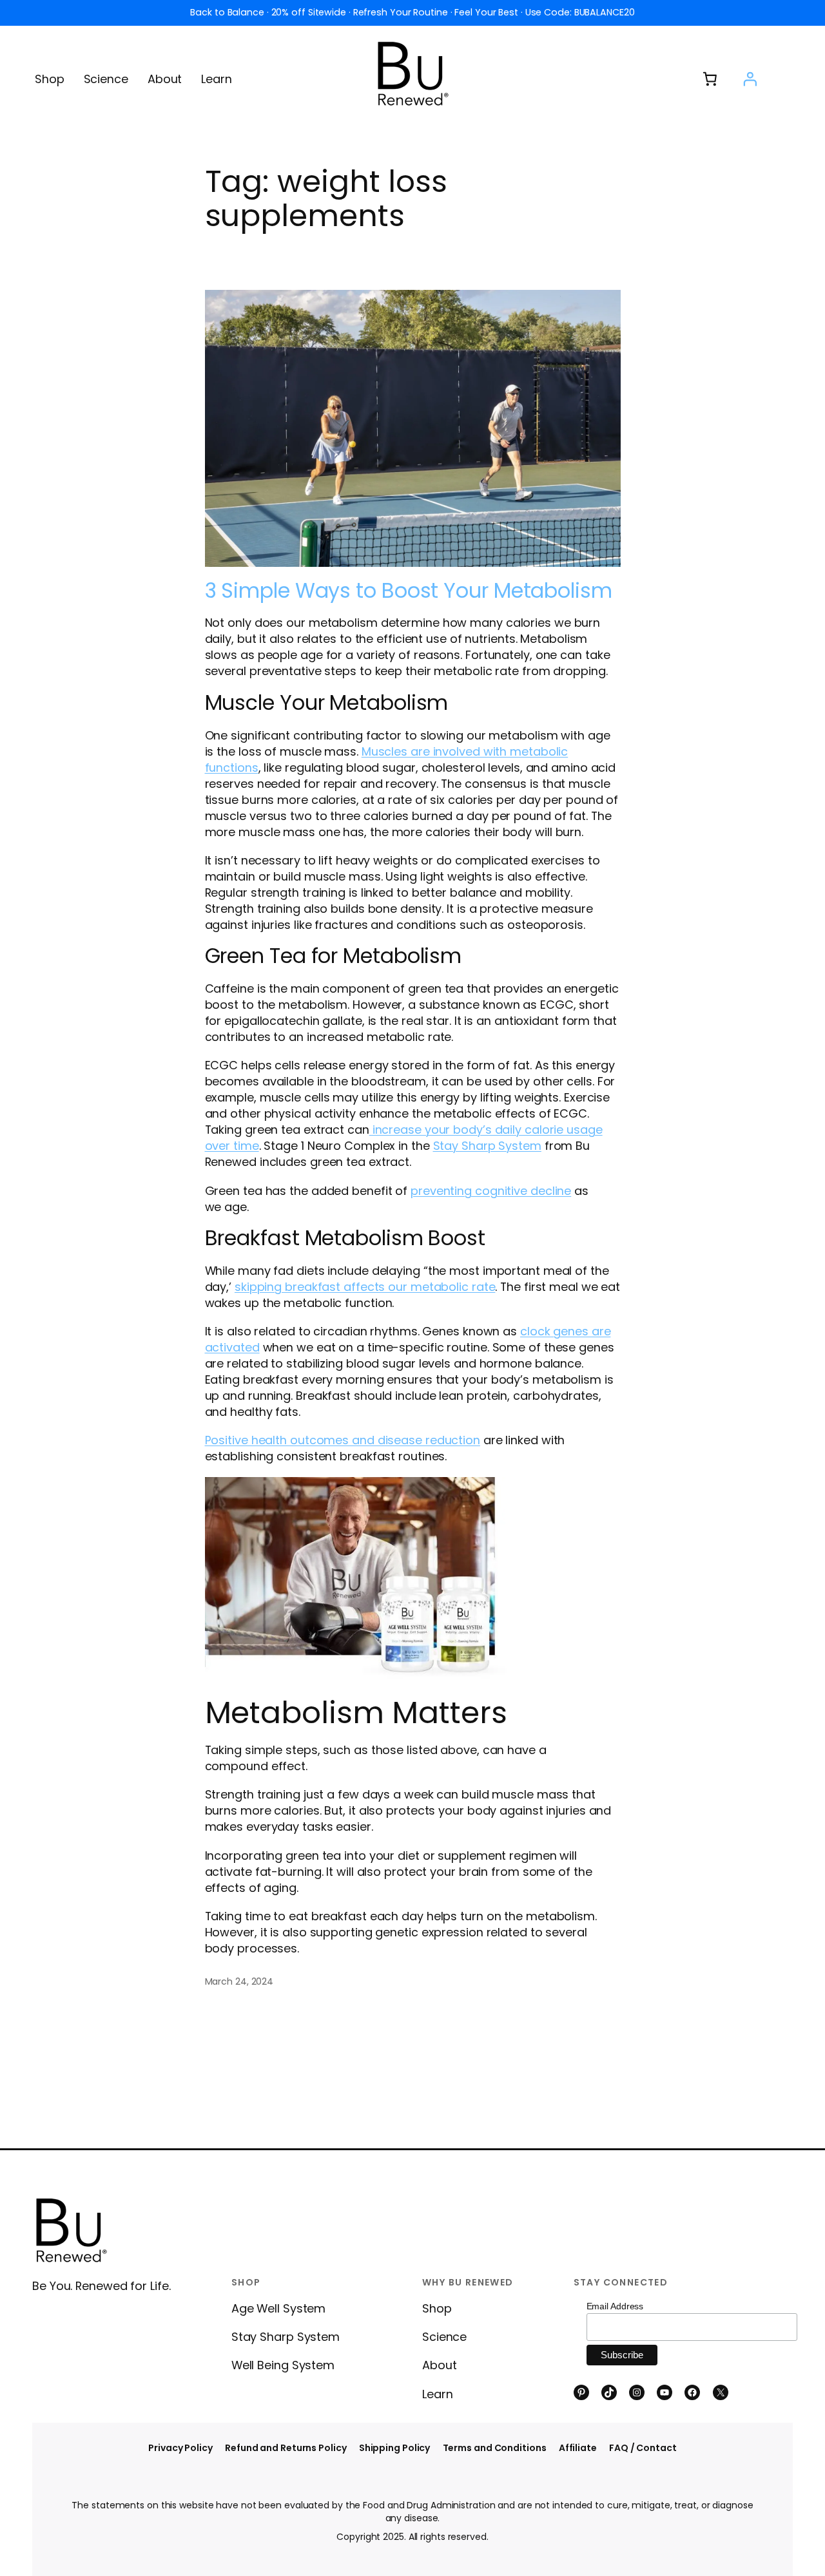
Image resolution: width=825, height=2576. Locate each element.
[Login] (750, 79)
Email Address (615, 2306)
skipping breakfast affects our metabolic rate (365, 1287)
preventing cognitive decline (491, 1191)
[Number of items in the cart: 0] (710, 79)
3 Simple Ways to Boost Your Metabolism (409, 591)
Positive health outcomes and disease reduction (343, 1440)
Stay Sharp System (487, 1146)
